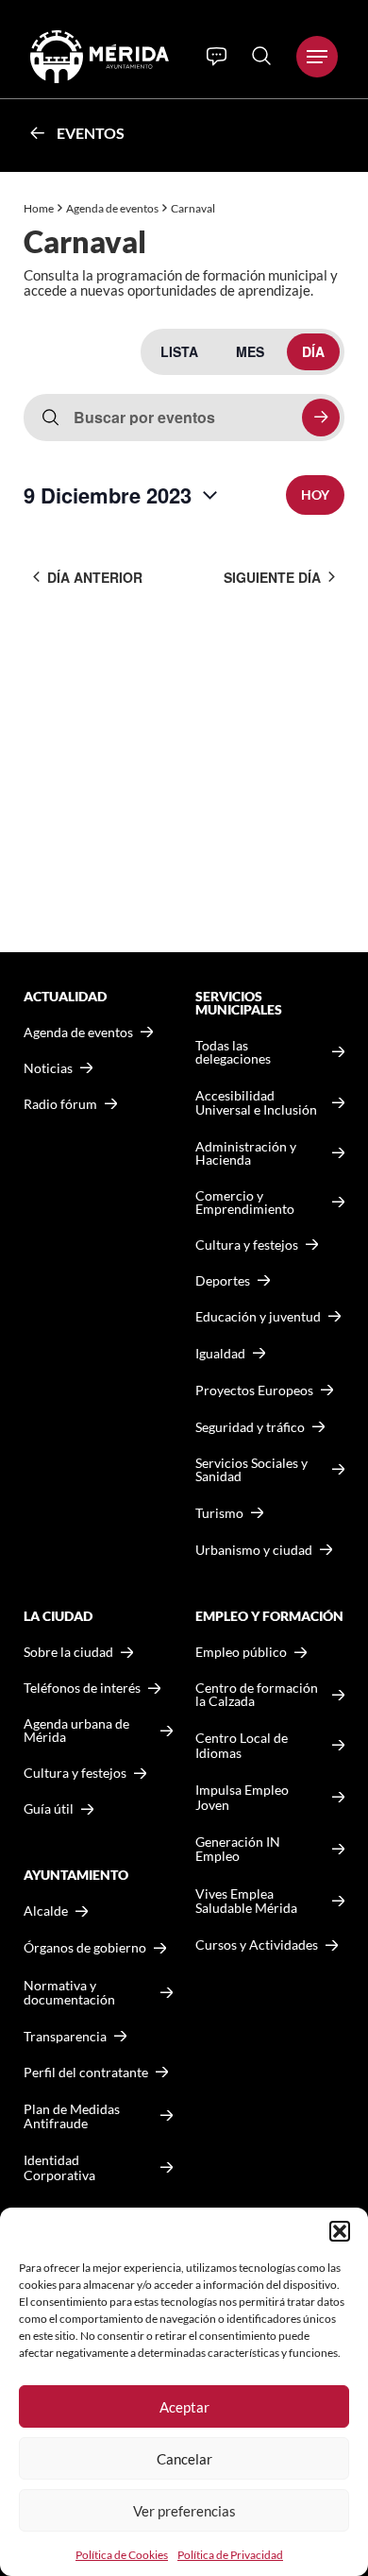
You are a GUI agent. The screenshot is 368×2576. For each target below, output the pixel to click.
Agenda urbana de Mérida (76, 1731)
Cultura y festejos (75, 1773)
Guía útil (49, 1809)
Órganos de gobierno (85, 1947)
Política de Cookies (122, 2555)
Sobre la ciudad (68, 1652)
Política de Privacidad (230, 2555)
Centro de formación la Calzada (257, 1695)
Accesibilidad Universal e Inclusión (256, 1103)
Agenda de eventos (112, 208)
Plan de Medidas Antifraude (72, 2116)
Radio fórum (60, 1104)
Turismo (219, 1513)
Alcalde (46, 1911)
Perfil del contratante (86, 2073)
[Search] (261, 56)
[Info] (217, 57)
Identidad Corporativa (59, 2167)
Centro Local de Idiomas (242, 1745)
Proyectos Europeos (254, 1390)
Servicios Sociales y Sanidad (251, 1470)
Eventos (91, 133)
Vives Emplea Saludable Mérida (246, 1901)
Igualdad (220, 1353)
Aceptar (184, 2407)
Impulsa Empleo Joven (242, 1797)
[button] (340, 2231)
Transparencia (65, 2037)
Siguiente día (272, 577)
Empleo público (241, 1652)
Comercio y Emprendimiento (245, 1203)
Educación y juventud (258, 1317)
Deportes (223, 1281)
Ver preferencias (184, 2511)
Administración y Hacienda (246, 1153)
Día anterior (95, 577)
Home (39, 208)
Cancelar (184, 2459)
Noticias (48, 1068)
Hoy (315, 495)
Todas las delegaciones (233, 1052)
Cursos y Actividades (257, 1945)
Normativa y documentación (69, 1993)
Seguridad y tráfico (250, 1427)
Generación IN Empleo (238, 1849)
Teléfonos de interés (82, 1688)
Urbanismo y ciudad (254, 1550)
